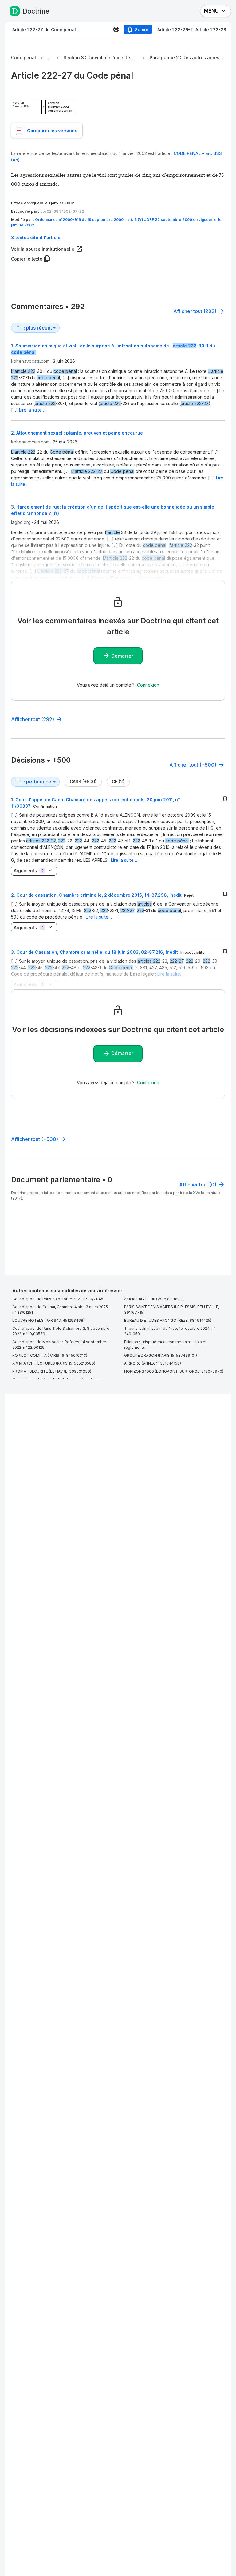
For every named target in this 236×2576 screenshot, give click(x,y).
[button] (118, 237)
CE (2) (118, 781)
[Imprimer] (116, 29)
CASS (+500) (83, 781)
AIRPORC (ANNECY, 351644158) (153, 1363)
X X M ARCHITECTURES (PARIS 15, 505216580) (54, 1363)
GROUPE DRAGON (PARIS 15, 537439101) (161, 1355)
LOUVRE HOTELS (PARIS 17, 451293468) (48, 1320)
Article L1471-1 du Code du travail (154, 1299)
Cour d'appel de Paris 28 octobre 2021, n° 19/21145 (58, 1299)
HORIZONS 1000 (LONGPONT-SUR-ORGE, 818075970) (174, 1371)
